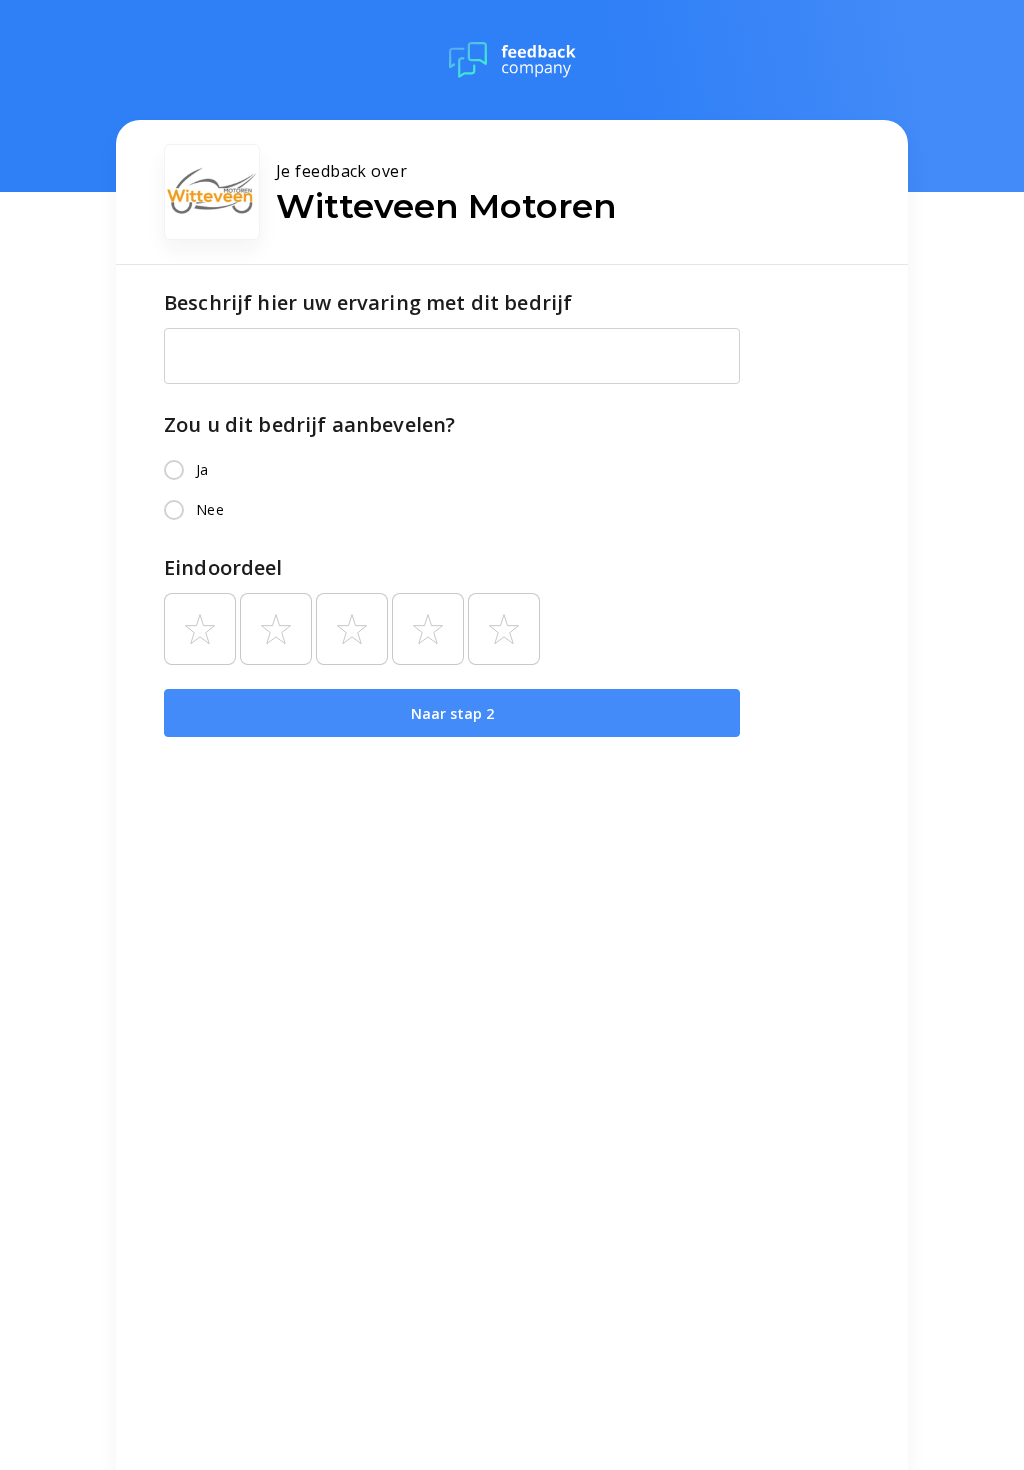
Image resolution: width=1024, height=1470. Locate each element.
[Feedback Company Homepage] (512, 60)
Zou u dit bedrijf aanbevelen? (309, 424)
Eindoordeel (223, 567)
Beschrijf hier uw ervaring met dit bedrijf (368, 302)
